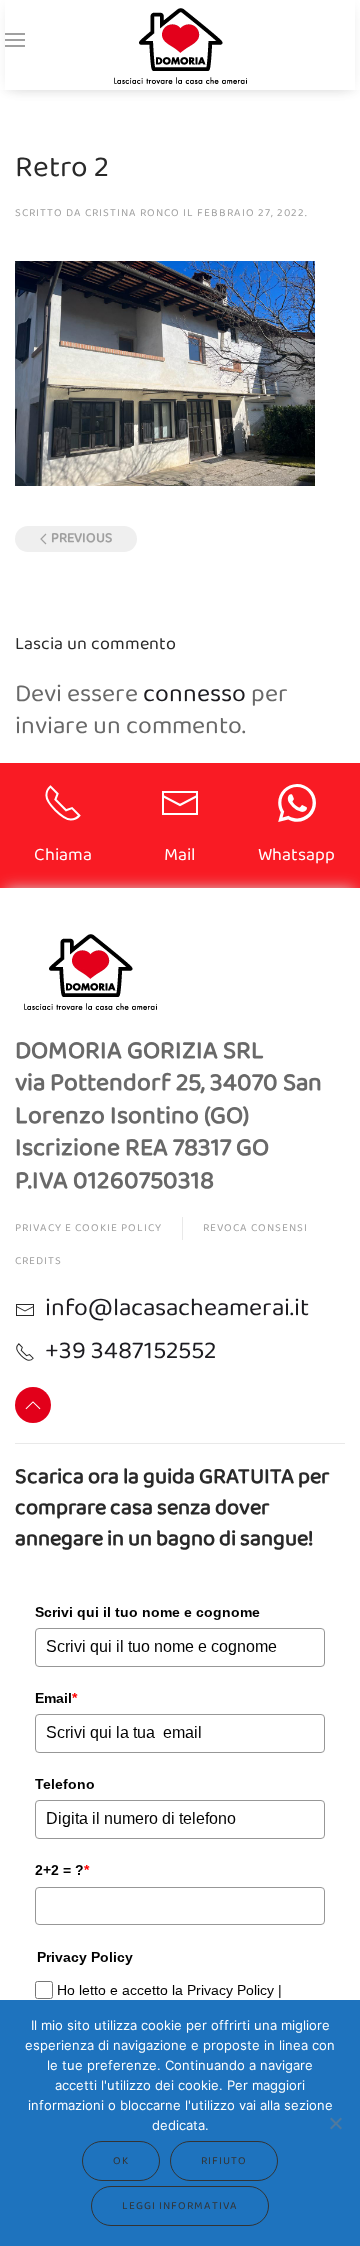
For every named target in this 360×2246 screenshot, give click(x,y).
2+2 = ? (62, 1870)
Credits (38, 1261)
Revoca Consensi (255, 1228)
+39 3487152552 (131, 1351)
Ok (121, 2161)
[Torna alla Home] (180, 45)
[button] (15, 40)
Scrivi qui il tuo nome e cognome (147, 1612)
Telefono (65, 1784)
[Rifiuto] (335, 2123)
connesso (194, 694)
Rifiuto (224, 2161)
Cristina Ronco (132, 213)
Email (56, 1698)
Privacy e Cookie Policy (88, 1228)
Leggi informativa (180, 2206)
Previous (81, 538)
